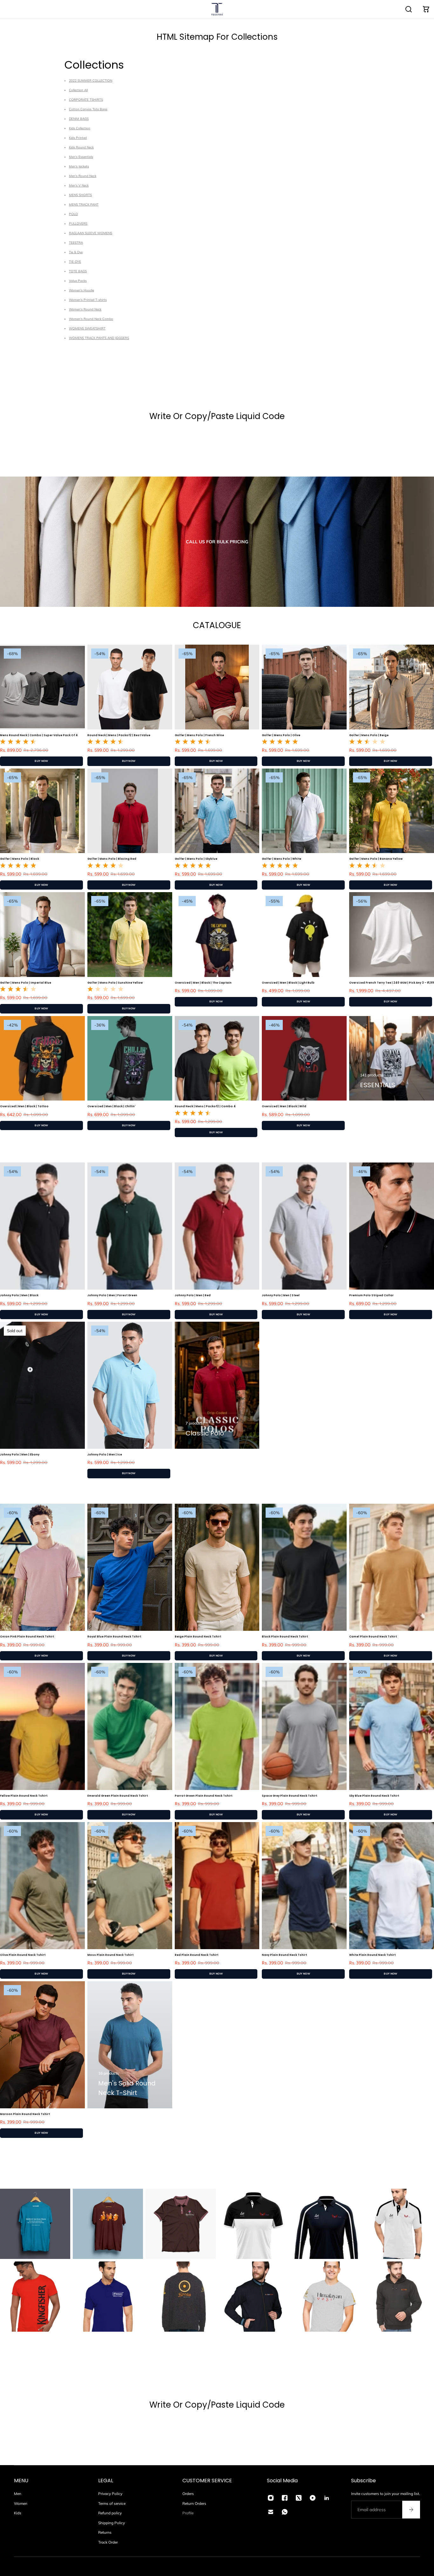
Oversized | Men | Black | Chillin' (112, 1106)
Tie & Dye (76, 252)
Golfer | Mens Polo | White (281, 859)
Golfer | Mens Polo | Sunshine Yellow (115, 983)
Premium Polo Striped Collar (371, 1295)
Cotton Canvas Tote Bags (88, 109)
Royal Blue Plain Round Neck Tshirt (114, 1637)
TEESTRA (76, 243)
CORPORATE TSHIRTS (86, 100)
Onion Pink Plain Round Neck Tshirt (27, 1637)
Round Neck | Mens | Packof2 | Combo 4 (205, 1106)
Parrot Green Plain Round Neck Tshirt (203, 1796)
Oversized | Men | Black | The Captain (203, 983)
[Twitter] (299, 2498)
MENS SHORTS (80, 195)
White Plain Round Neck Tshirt (372, 1955)
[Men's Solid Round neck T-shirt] (130, 2045)
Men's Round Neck (83, 176)
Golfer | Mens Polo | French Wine (199, 735)
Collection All (78, 90)
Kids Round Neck (81, 147)
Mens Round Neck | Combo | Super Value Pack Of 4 (39, 735)
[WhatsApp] (285, 2512)
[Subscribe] (411, 2510)
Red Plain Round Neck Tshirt (197, 1955)
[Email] (271, 2512)
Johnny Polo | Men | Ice (105, 1454)
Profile (188, 2513)
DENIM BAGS (79, 119)
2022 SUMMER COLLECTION (91, 81)
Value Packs (78, 281)
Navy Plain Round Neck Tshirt (284, 1955)
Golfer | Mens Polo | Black (20, 859)
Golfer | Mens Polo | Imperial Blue (26, 983)
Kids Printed (78, 138)
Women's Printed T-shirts (88, 300)
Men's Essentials (81, 157)
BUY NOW (41, 761)
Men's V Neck (79, 185)
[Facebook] (285, 2498)
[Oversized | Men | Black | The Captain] (217, 935)
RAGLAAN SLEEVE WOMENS (91, 233)
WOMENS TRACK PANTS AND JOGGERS (99, 338)
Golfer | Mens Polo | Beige (369, 735)
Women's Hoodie (81, 290)
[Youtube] (313, 2498)
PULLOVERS (78, 224)
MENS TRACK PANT (84, 204)
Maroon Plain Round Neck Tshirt (25, 2114)
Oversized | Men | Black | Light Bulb (288, 983)
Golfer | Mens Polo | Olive (281, 735)
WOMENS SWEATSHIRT (87, 328)
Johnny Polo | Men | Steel (281, 1295)
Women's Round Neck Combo (91, 319)
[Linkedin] (327, 2498)
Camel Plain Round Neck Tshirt (373, 1637)
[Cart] (426, 9)
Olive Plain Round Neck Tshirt (23, 1955)
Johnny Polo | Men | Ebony (20, 1454)
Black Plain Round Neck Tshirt (285, 1637)
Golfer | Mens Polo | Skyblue (196, 859)
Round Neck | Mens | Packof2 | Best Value (119, 735)
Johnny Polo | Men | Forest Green (112, 1295)
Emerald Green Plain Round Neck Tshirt (118, 1796)
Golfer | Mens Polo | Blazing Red (112, 859)
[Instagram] (271, 2498)
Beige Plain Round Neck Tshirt (198, 1637)
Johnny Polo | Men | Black (19, 1295)
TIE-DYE (75, 262)
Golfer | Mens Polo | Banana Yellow (376, 859)
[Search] (409, 9)
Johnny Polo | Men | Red (193, 1295)
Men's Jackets (79, 166)
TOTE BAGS (78, 271)
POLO (73, 214)
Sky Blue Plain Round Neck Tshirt (374, 1796)
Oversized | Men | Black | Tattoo (24, 1106)
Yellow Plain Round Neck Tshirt (24, 1796)
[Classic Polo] (217, 1385)
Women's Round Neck (85, 309)
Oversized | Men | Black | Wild (284, 1106)
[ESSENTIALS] (392, 1058)
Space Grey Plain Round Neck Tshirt (289, 1796)
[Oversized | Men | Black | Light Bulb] (304, 935)
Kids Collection (80, 128)
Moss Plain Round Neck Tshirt (110, 1955)
